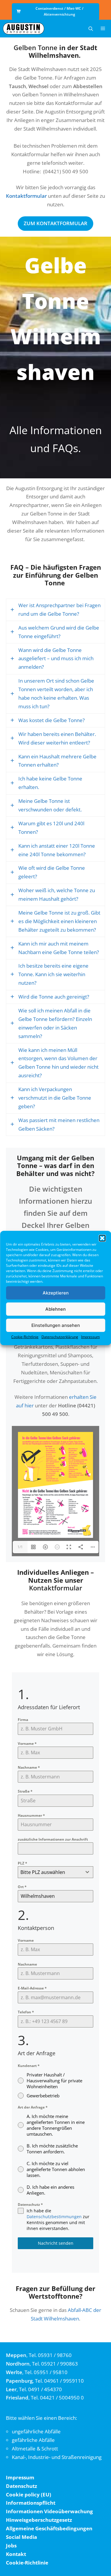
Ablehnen (55, 1309)
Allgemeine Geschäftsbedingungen (49, 2528)
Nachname (29, 1767)
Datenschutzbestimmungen (54, 2217)
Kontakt (16, 2554)
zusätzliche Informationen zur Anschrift (53, 1839)
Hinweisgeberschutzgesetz (39, 2520)
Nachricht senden (56, 2243)
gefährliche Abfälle (33, 2440)
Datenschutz (30, 2204)
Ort (22, 1887)
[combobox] (55, 1872)
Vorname (27, 1744)
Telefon (26, 2012)
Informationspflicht (31, 2503)
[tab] (55, 610)
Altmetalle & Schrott (35, 2449)
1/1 (20, 1547)
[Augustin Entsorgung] (24, 29)
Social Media (21, 2537)
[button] (102, 1238)
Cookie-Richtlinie (25, 1337)
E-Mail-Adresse (32, 1988)
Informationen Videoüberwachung (49, 2511)
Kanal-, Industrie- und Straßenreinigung (57, 2457)
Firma (23, 1720)
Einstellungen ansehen (56, 1325)
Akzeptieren (56, 1293)
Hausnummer (31, 1815)
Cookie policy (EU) (29, 2495)
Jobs (11, 2545)
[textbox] (50, 1872)
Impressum (90, 1337)
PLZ (22, 1863)
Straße (25, 1791)
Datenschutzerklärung (60, 1337)
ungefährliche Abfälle (36, 2431)
